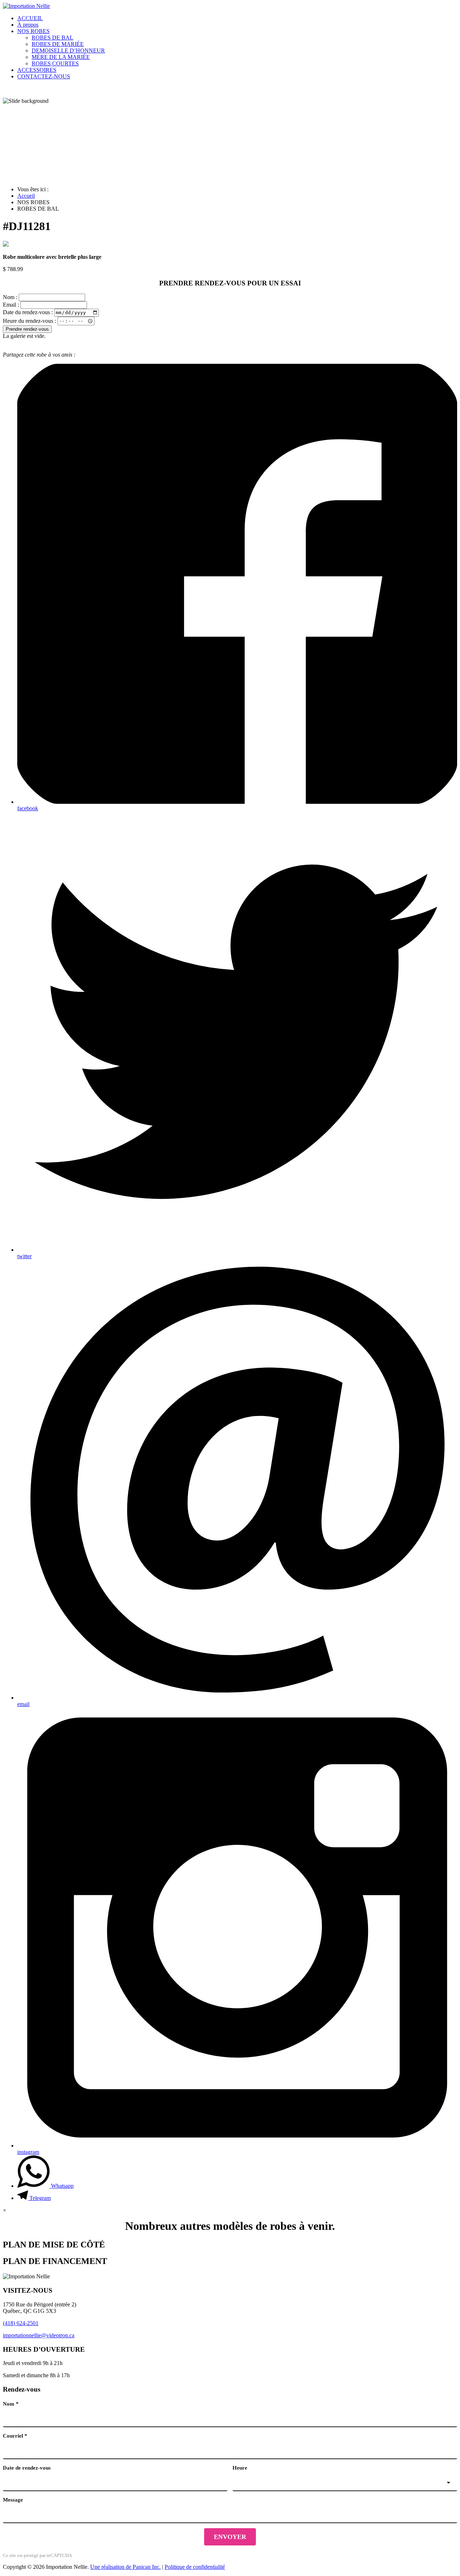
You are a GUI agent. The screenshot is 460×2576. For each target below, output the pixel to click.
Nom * (11, 2404)
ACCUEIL (30, 18)
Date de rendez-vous (27, 2468)
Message (13, 2500)
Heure (240, 2468)
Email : (11, 305)
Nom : (10, 297)
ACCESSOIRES (37, 70)
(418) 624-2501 (21, 2323)
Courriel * (15, 2436)
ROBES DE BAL (52, 38)
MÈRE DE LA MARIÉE (61, 57)
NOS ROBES (33, 31)
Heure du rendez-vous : (29, 320)
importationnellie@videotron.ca (39, 2335)
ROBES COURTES (55, 63)
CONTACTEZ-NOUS (44, 76)
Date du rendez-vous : (28, 312)
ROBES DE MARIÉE (58, 44)
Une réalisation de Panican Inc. (125, 2567)
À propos (28, 25)
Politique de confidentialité (195, 2567)
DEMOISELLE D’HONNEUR (68, 51)
